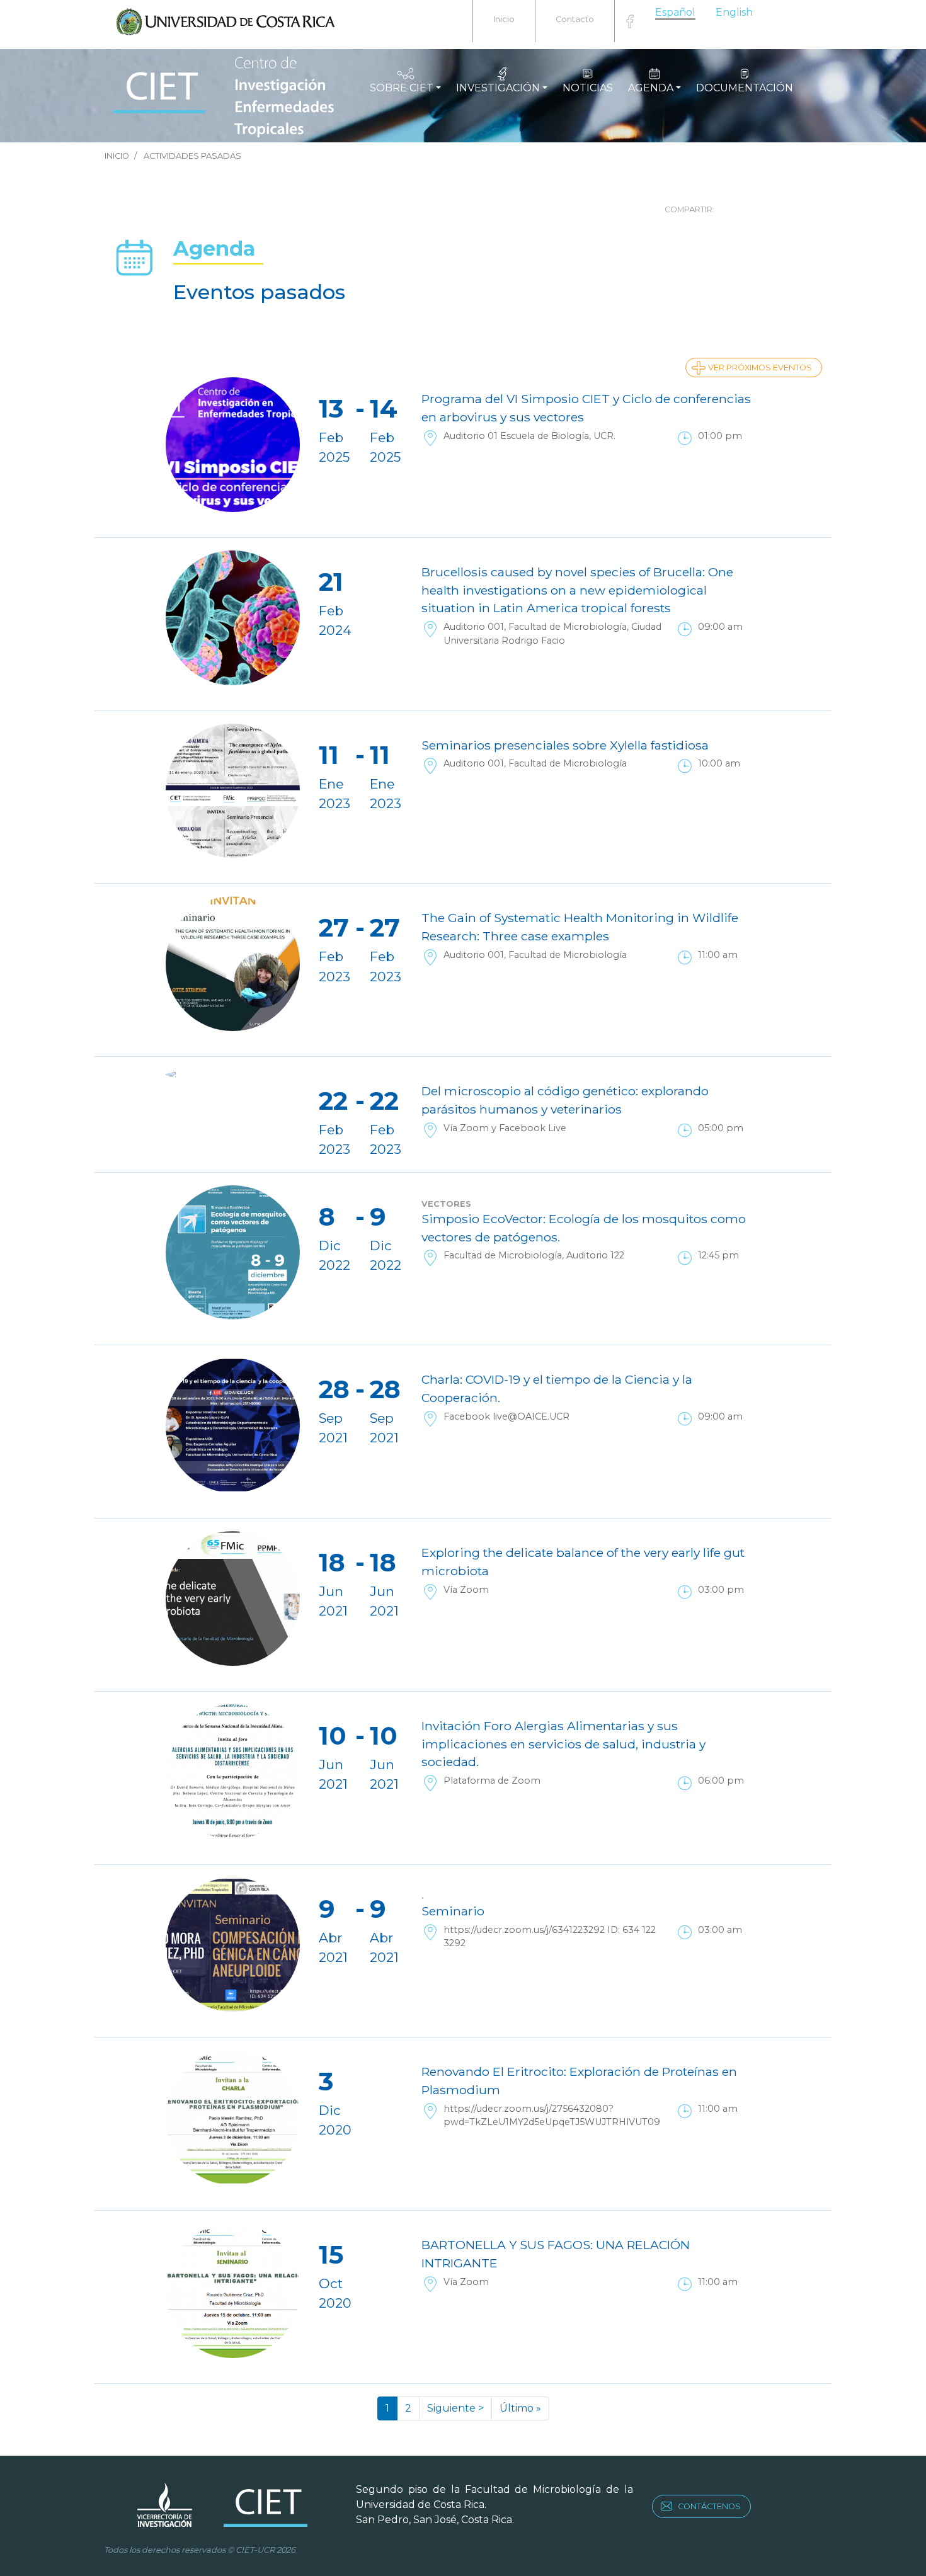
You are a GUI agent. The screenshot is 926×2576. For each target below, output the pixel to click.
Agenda (651, 88)
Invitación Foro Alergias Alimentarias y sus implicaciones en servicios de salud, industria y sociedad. (563, 1744)
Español (675, 12)
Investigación (498, 88)
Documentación (745, 88)
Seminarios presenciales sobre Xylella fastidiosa (565, 745)
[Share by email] (782, 206)
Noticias (588, 88)
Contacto (575, 19)
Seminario (453, 1911)
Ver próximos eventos (760, 368)
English (734, 12)
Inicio (504, 19)
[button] (800, 206)
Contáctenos (709, 2506)
